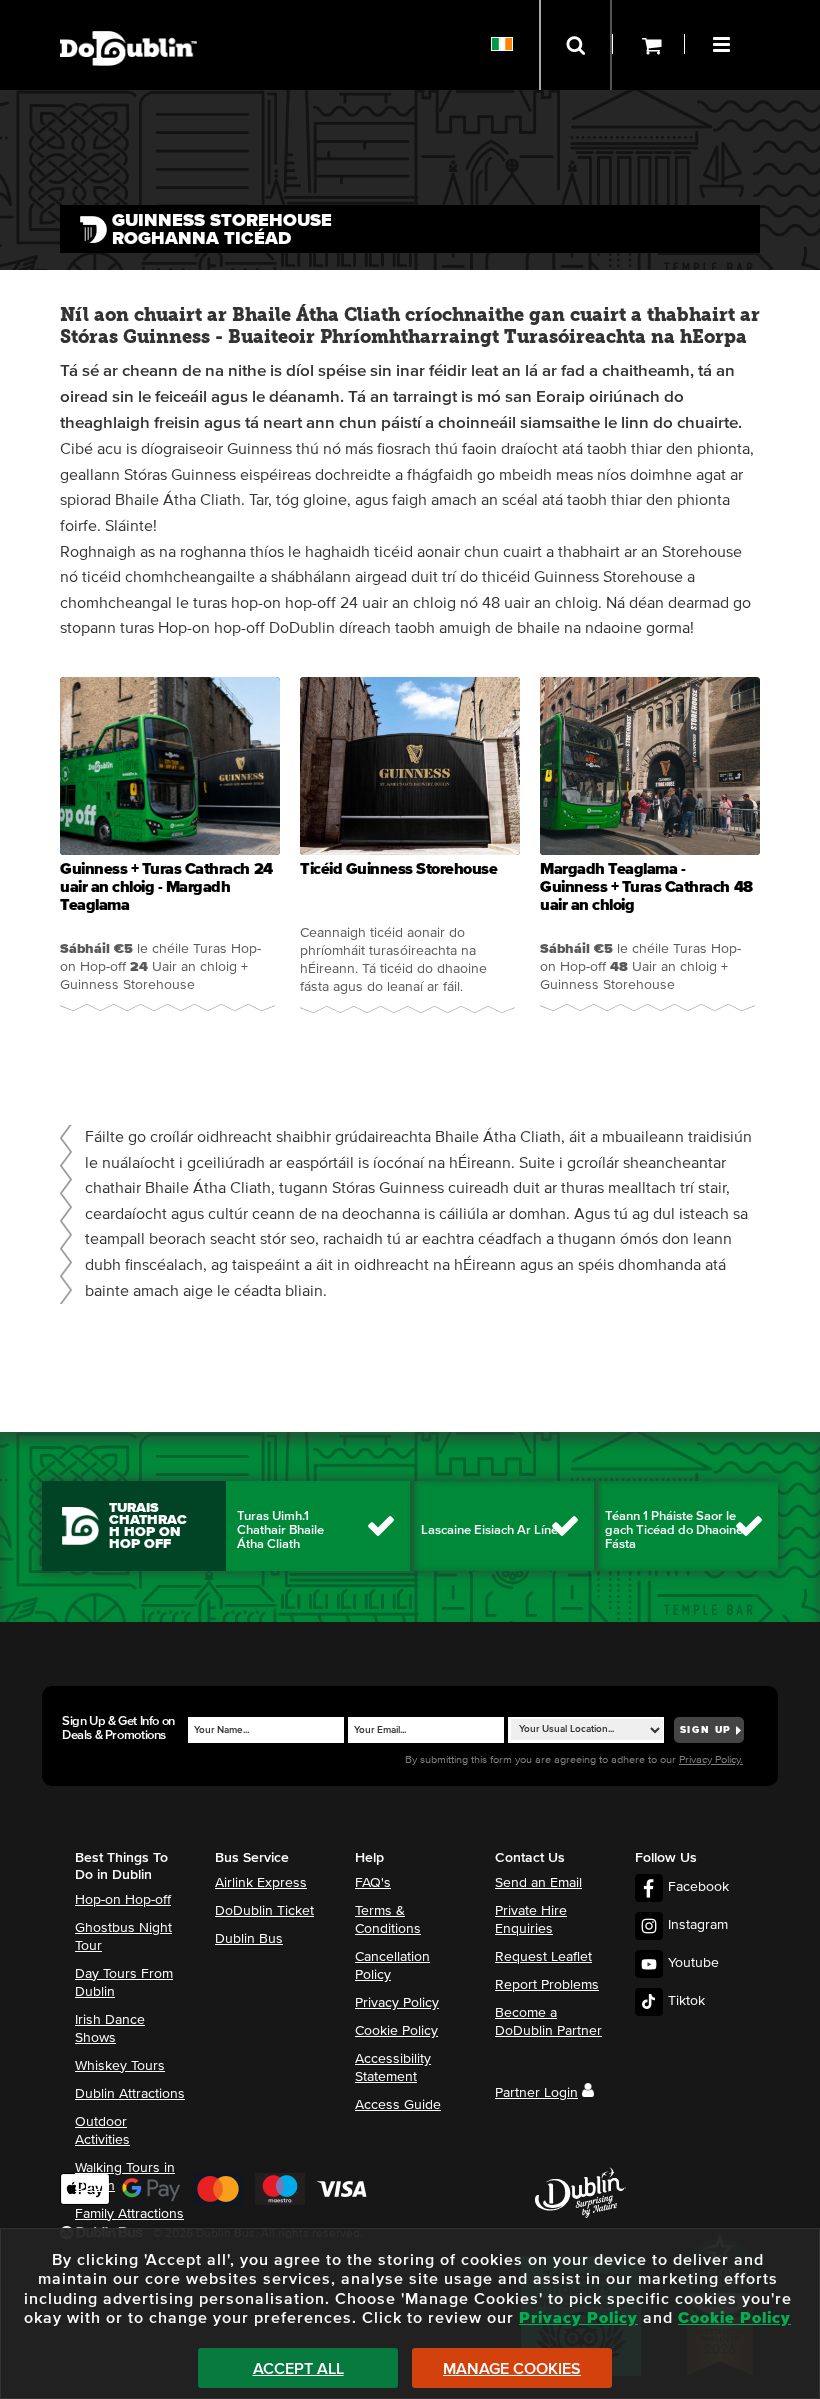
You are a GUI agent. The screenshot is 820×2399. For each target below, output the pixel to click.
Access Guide (398, 2105)
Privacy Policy (397, 2003)
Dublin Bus (249, 1939)
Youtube (693, 1963)
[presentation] (170, 849)
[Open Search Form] (575, 45)
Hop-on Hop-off (123, 1900)
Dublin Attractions (130, 2094)
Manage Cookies (512, 2369)
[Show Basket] (648, 45)
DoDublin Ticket (264, 1911)
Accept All (298, 2369)
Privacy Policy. (711, 1759)
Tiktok (686, 2001)
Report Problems (547, 1985)
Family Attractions (129, 2214)
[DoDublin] (128, 17)
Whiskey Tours (120, 2066)
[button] (724, 42)
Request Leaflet (543, 1957)
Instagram (698, 1925)
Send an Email (538, 1883)
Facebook (698, 1887)
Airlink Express (261, 1883)
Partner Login (536, 2093)
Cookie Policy (396, 2031)
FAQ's (373, 1883)
